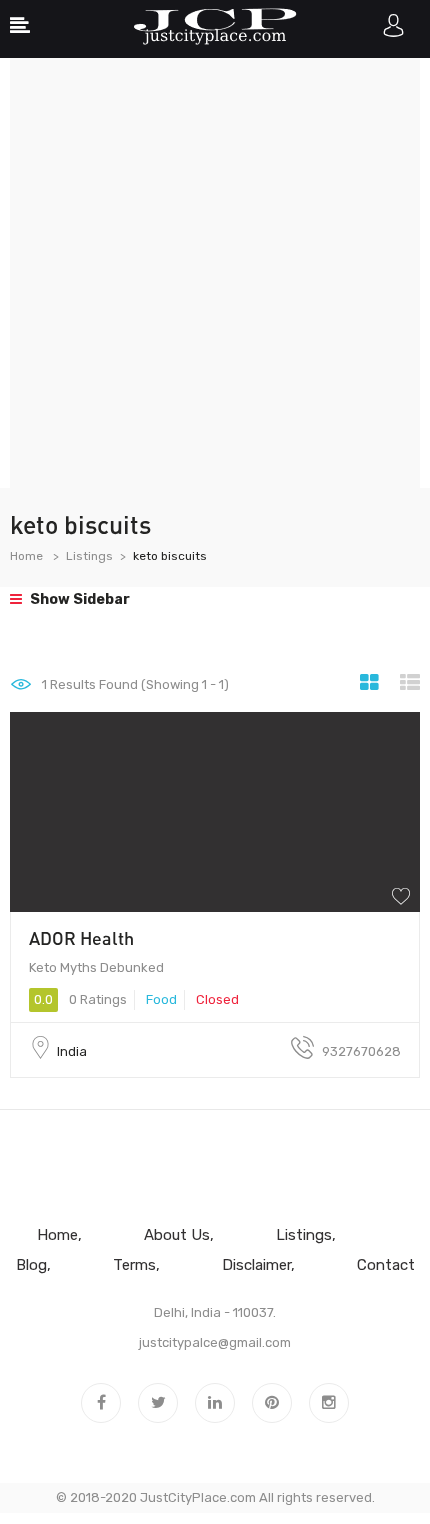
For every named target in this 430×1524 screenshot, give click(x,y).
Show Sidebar (78, 599)
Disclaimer (256, 1265)
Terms (134, 1265)
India (72, 1051)
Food (161, 999)
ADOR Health (81, 938)
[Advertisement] (215, 273)
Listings (89, 556)
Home (26, 556)
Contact (386, 1265)
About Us (177, 1235)
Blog (31, 1265)
